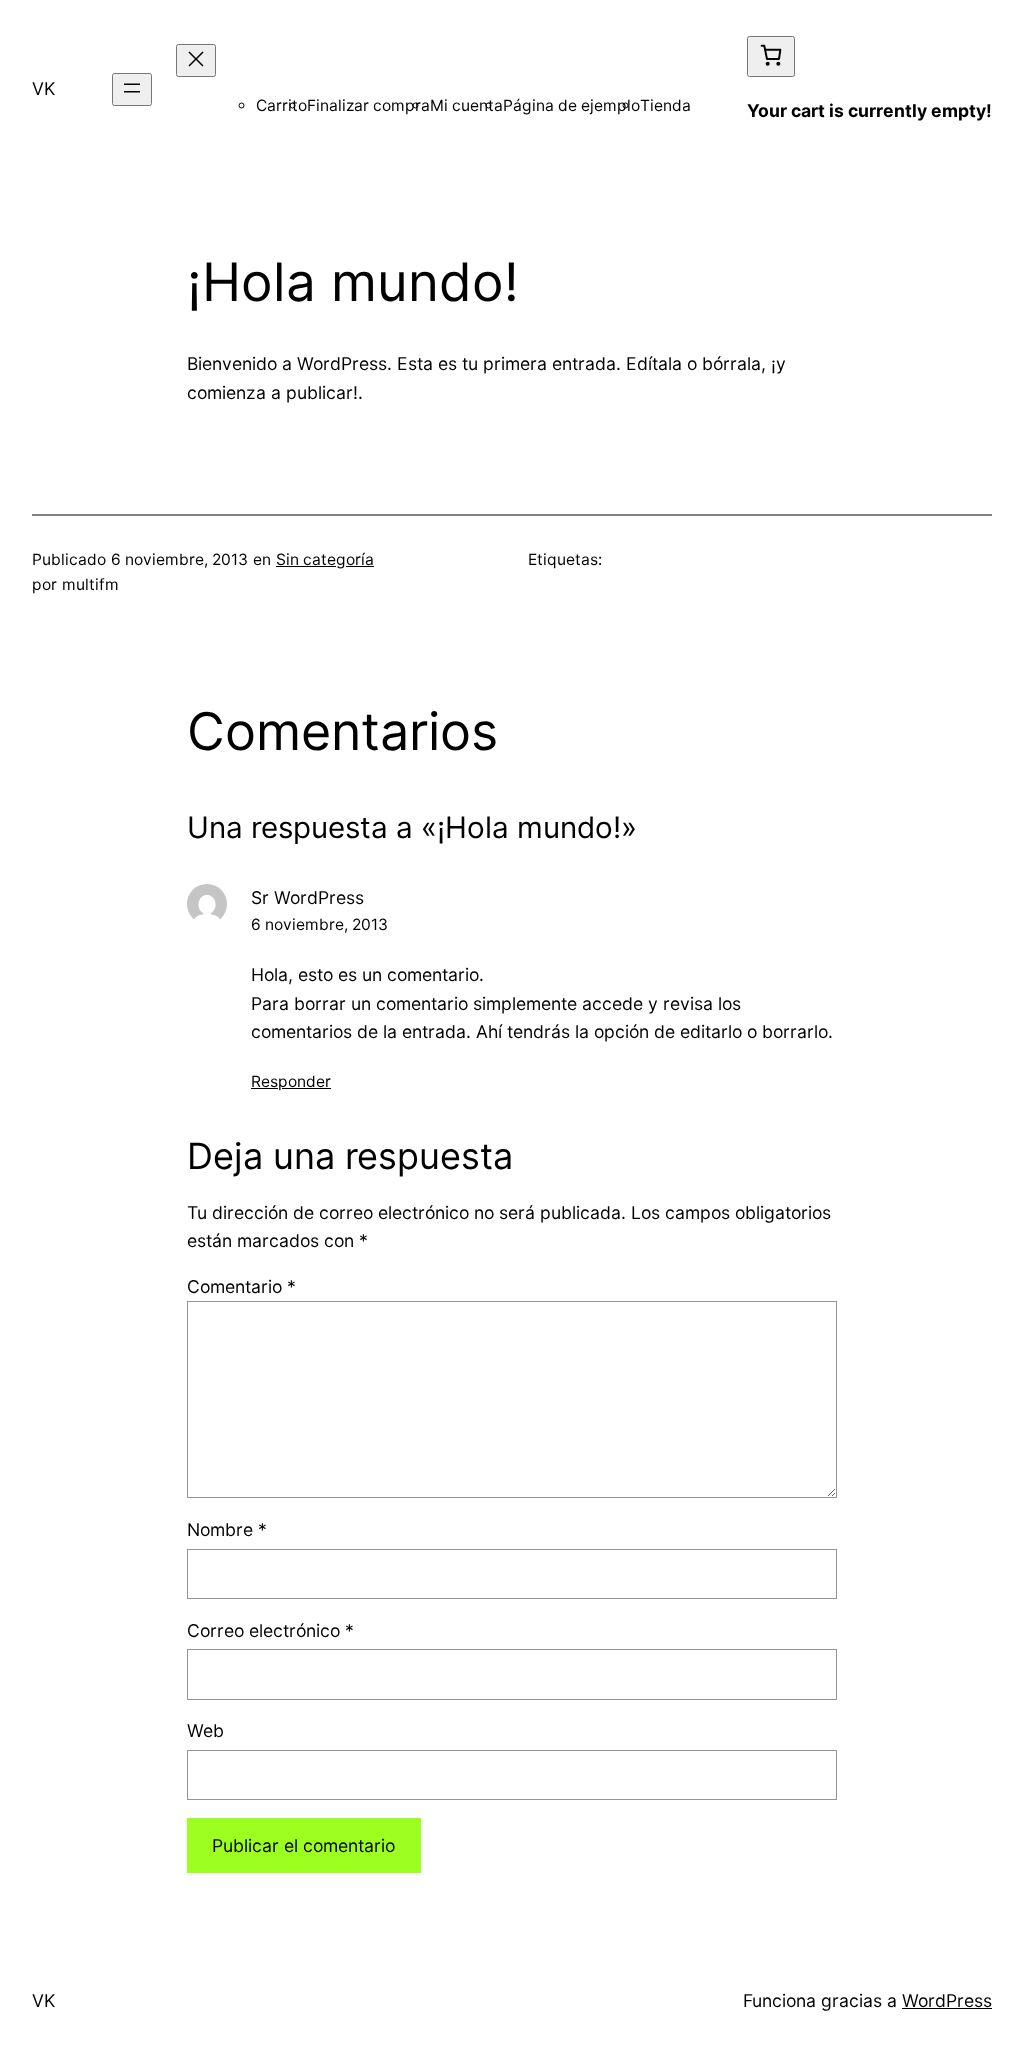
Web (205, 1730)
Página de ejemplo (571, 105)
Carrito (281, 105)
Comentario (241, 1286)
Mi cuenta (466, 105)
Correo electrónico (270, 1630)
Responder (291, 1081)
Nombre (227, 1529)
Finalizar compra (368, 105)
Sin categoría (325, 559)
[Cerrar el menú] (196, 60)
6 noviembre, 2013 (319, 924)
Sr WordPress (307, 897)
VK (43, 88)
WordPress (947, 2000)
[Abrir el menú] (132, 89)
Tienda (665, 105)
